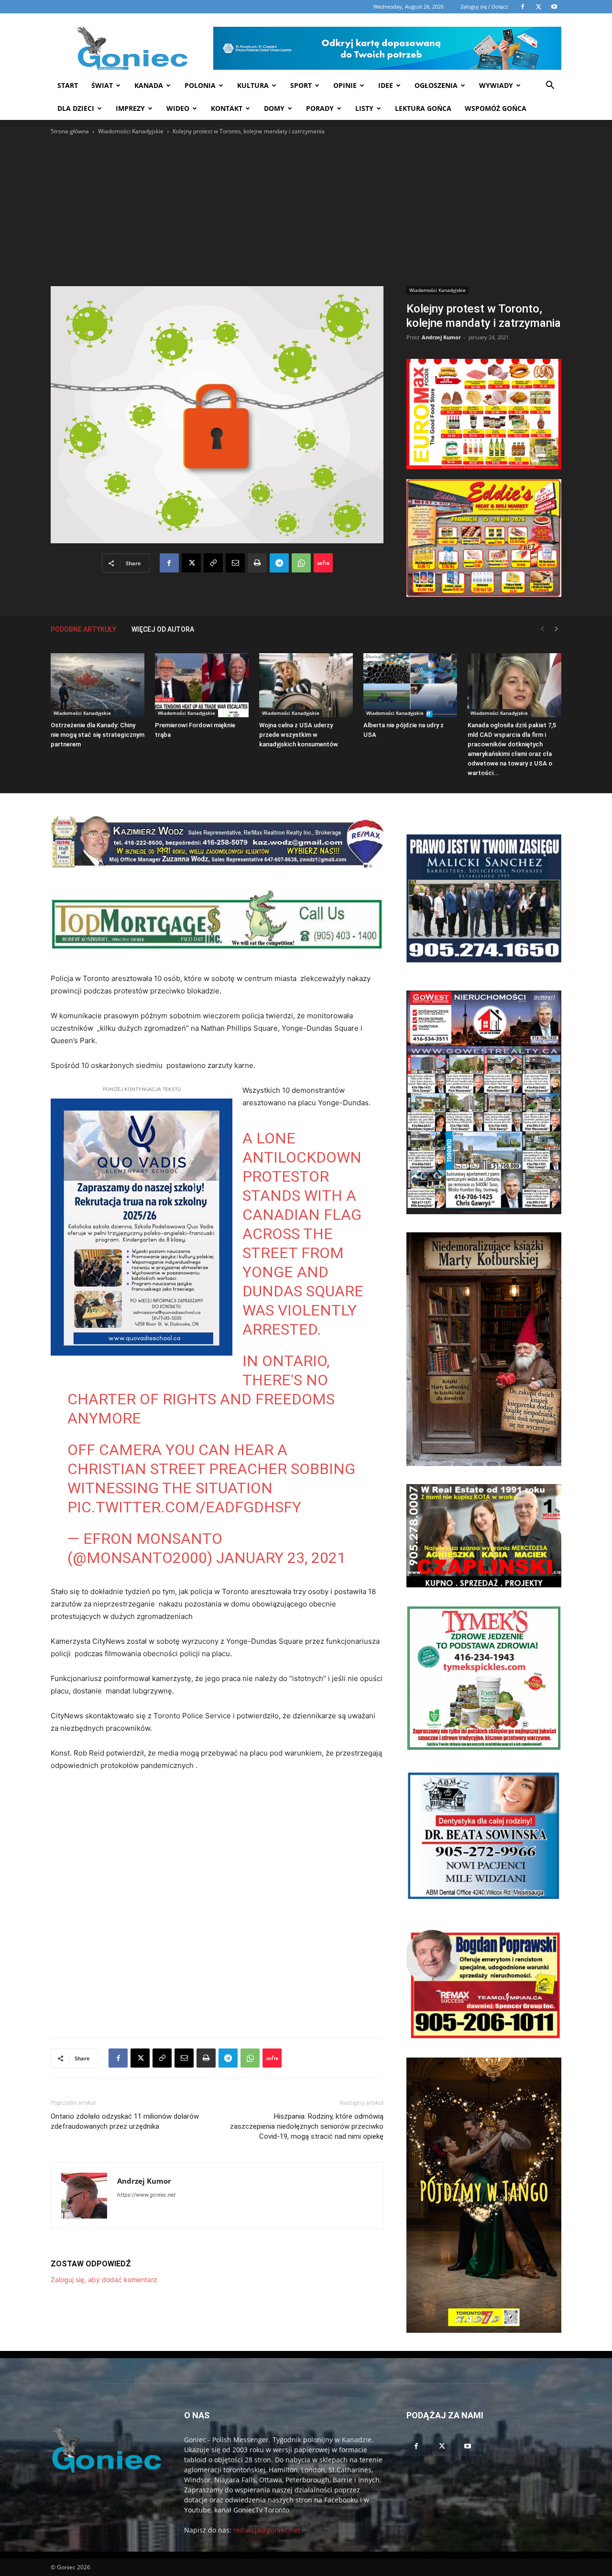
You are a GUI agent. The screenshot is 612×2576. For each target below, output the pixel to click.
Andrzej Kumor (441, 337)
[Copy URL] (213, 563)
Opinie (345, 85)
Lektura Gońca (423, 108)
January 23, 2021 (281, 1558)
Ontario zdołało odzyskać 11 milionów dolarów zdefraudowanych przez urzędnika (125, 2121)
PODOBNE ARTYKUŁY (83, 629)
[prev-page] (542, 629)
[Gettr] (323, 563)
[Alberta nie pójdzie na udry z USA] (410, 685)
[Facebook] (169, 563)
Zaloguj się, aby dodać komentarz (104, 2280)
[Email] (235, 563)
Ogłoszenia (436, 85)
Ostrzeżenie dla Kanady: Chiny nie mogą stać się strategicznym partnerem (98, 735)
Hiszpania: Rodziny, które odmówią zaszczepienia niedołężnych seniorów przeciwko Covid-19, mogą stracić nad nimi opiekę (307, 2126)
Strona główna (70, 131)
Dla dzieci (76, 108)
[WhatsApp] (301, 563)
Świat (102, 85)
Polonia (200, 85)
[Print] (257, 563)
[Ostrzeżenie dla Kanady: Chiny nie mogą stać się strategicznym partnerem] (98, 685)
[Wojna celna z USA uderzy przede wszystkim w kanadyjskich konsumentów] (306, 685)
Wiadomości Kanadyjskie (131, 131)
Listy (364, 108)
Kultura (253, 85)
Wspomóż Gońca (496, 108)
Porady (320, 108)
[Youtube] (468, 2447)
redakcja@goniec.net (267, 2530)
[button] (550, 86)
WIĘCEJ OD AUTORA (163, 629)
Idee (386, 85)
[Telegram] (279, 563)
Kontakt (227, 108)
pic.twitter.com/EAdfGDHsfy (184, 1507)
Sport (301, 85)
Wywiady (496, 85)
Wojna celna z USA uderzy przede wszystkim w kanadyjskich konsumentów (299, 735)
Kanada (149, 85)
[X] (191, 563)
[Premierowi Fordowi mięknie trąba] (202, 685)
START (68, 85)
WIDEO (178, 108)
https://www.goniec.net (146, 2195)
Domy (274, 108)
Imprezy (130, 108)
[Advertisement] (306, 208)
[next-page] (557, 629)
